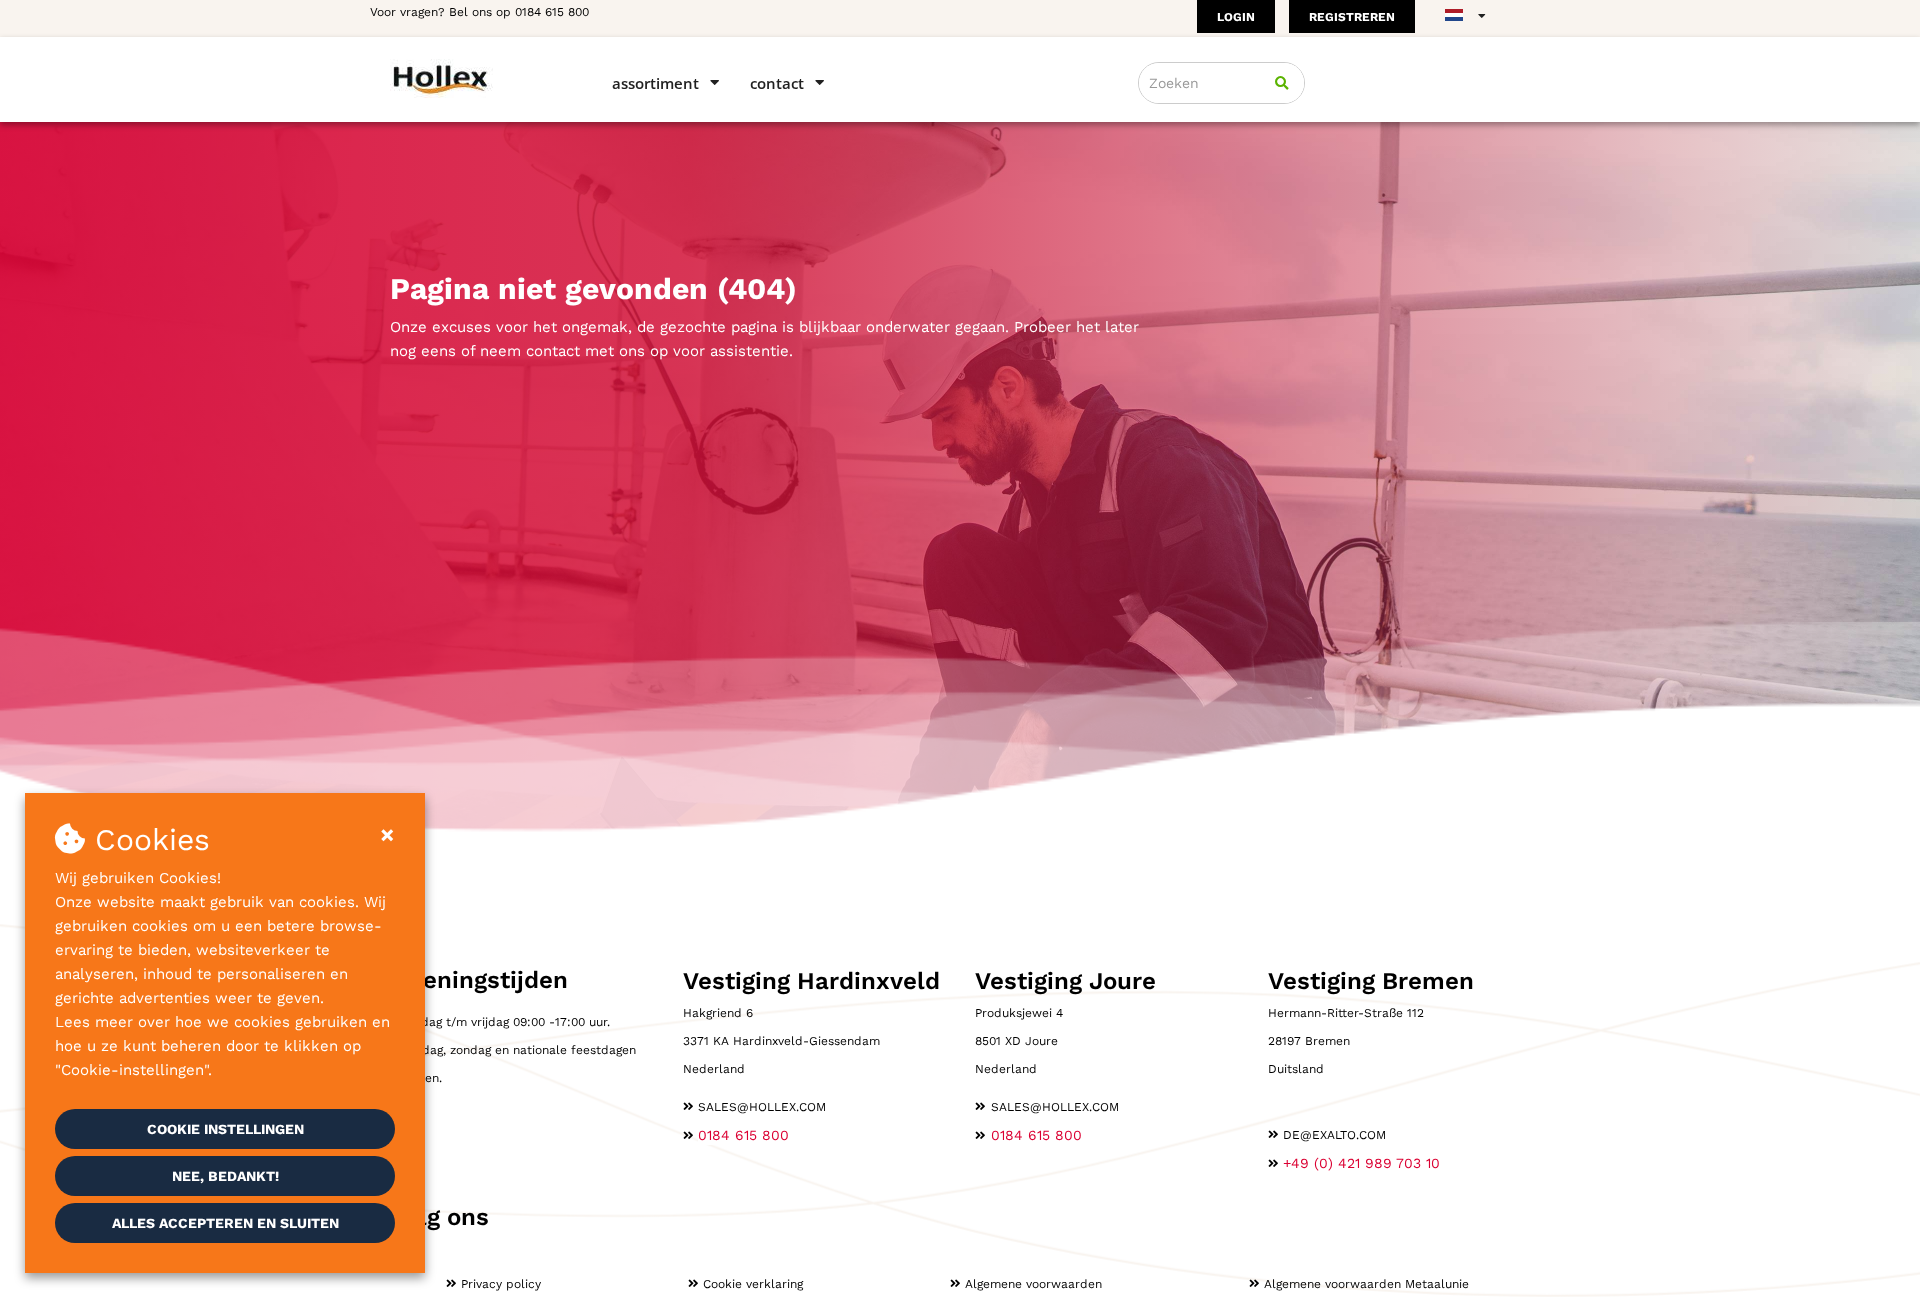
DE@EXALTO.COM (1334, 1135)
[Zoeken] (1282, 83)
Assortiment (655, 83)
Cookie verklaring (753, 1284)
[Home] (472, 78)
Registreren (1352, 17)
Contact (777, 83)
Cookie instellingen (225, 1129)
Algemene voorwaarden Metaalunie (1366, 1284)
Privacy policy (501, 1284)
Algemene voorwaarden (1033, 1284)
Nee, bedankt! (225, 1176)
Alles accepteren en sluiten (225, 1223)
